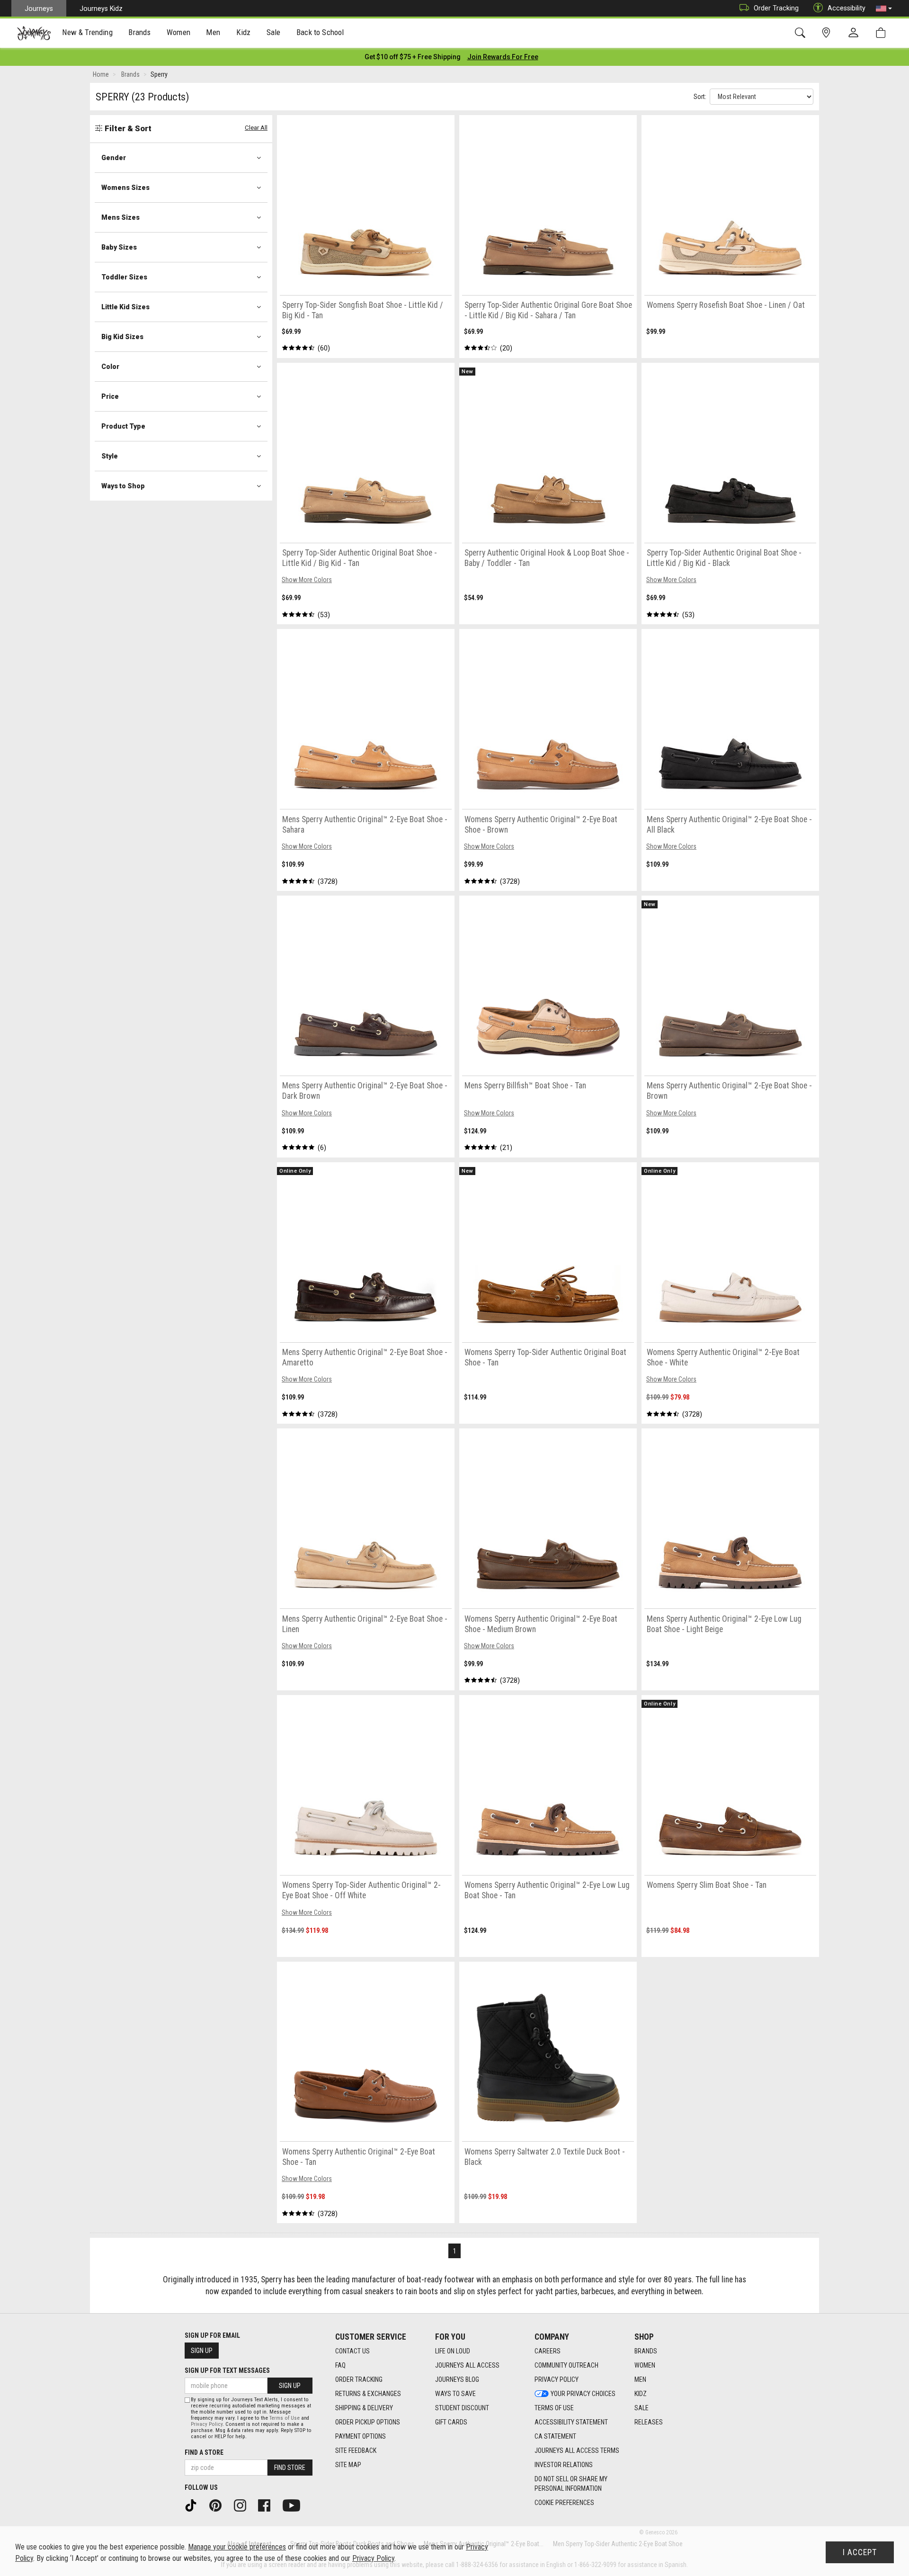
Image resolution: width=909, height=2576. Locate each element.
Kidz (641, 2394)
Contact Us (352, 2351)
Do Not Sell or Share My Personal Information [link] (571, 2484)
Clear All (256, 128)
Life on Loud (453, 2351)
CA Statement (555, 2436)
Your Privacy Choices (583, 2394)
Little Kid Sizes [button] (125, 307)
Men (640, 2379)
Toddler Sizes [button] (124, 277)
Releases (649, 2422)
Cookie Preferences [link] (564, 2503)
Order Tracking (776, 8)
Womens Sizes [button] (125, 188)
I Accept (860, 2552)
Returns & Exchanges (368, 2394)
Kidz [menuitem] (244, 32)
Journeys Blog (457, 2379)
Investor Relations (564, 2465)
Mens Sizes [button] (120, 217)
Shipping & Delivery (364, 2408)
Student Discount (462, 2408)
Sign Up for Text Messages (227, 2370)
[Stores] (828, 33)
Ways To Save (455, 2394)
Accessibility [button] (847, 8)
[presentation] (88, 33)
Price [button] (110, 396)
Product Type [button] (123, 426)
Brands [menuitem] (139, 32)
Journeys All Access (467, 2365)
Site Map (348, 2465)
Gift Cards (451, 2422)
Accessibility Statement (571, 2422)
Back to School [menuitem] (320, 32)
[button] (884, 9)
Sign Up (202, 2351)
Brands (646, 2351)
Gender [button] (114, 158)
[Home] (34, 33)
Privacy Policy (557, 2379)
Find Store (290, 2468)
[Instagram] (243, 2505)
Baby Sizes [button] (119, 247)
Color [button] (110, 367)
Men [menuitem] (213, 32)
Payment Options (361, 2436)
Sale (642, 2408)
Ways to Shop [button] (123, 486)
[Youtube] (295, 2505)
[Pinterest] (219, 2505)
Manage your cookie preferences (237, 2547)
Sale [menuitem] (274, 32)
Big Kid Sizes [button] (122, 337)
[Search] (802, 33)
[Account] (856, 33)
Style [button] (110, 456)
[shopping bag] (883, 33)
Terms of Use (554, 2408)
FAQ (340, 2365)
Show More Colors (307, 580)
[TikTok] (194, 2505)
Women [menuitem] (178, 32)
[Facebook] (267, 2505)
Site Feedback (356, 2450)
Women (645, 2365)
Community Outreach (566, 2365)
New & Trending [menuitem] (87, 32)
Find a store (204, 2452)
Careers (548, 2351)
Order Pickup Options (368, 2422)
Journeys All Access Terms (577, 2450)
